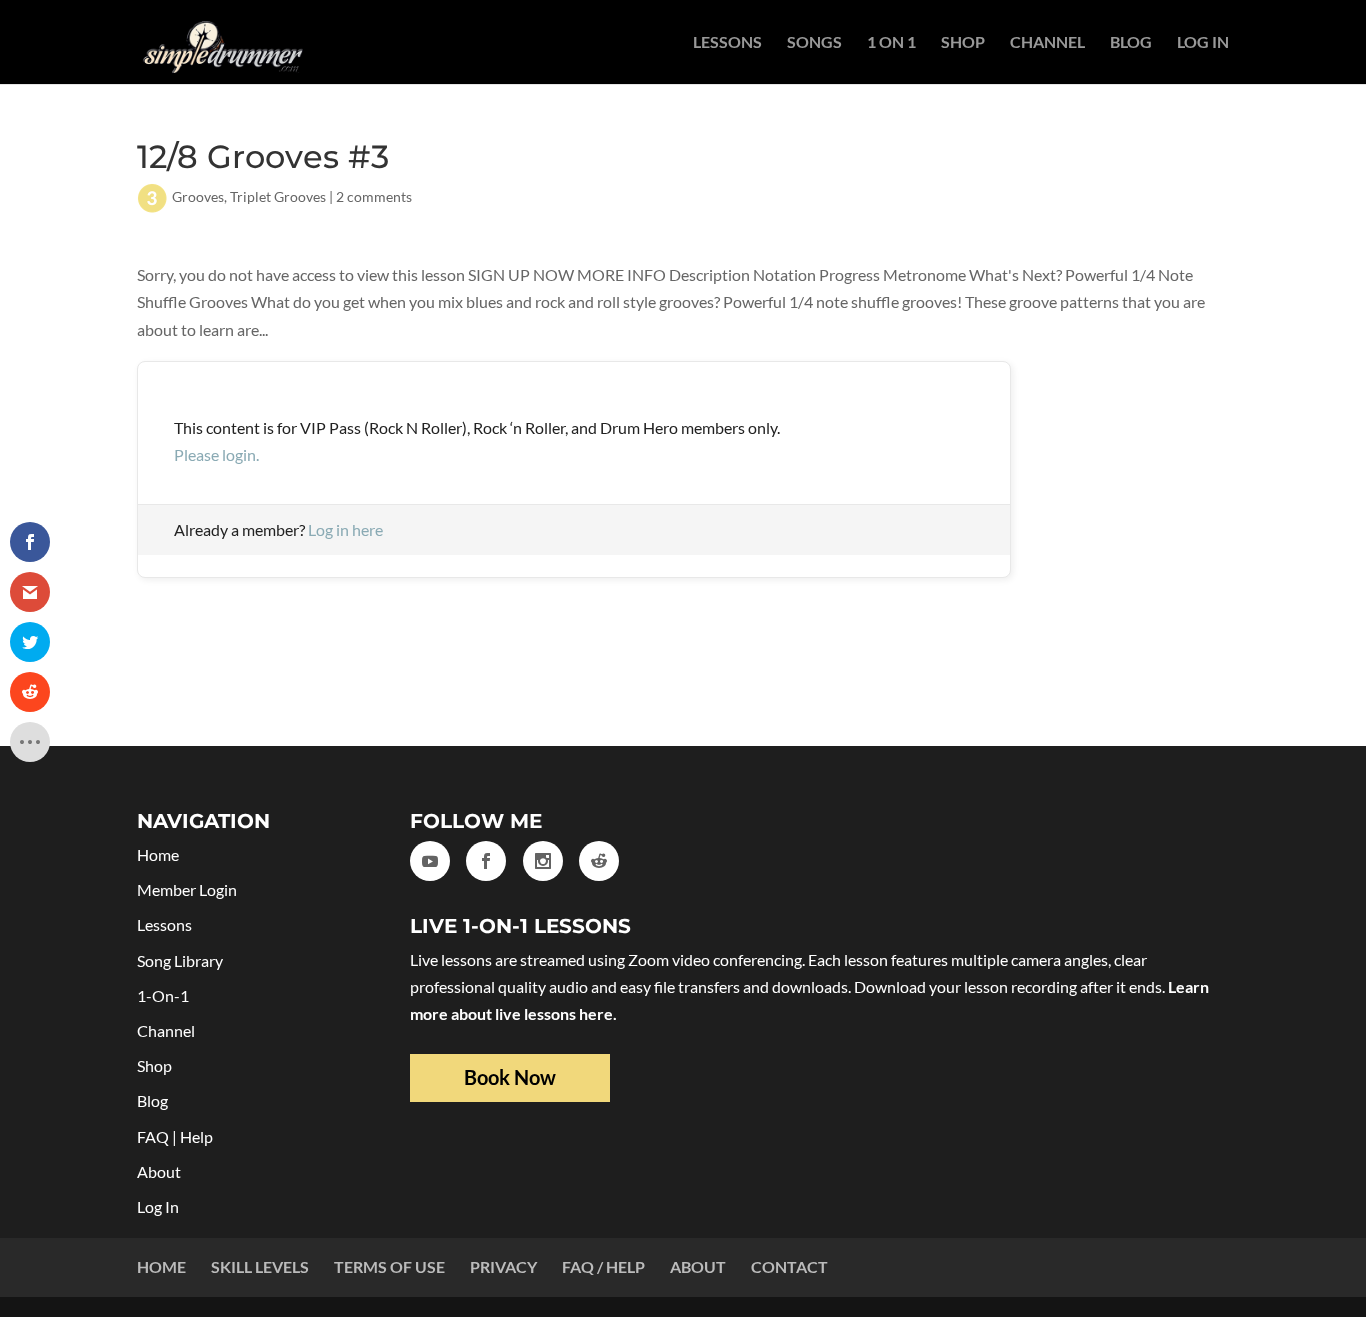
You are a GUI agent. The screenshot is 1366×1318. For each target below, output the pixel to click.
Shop (963, 43)
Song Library (180, 960)
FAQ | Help (175, 1136)
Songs (814, 43)
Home (158, 854)
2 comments (374, 196)
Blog (1131, 43)
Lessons (727, 43)
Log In (1203, 43)
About (159, 1171)
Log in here (345, 529)
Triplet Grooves (278, 196)
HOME (161, 1266)
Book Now (510, 1077)
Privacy (503, 1266)
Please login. (216, 454)
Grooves (198, 196)
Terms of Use (389, 1266)
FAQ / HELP (603, 1266)
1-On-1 (163, 995)
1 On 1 (891, 43)
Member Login (187, 889)
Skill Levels (260, 1266)
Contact (789, 1266)
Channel (1047, 43)
